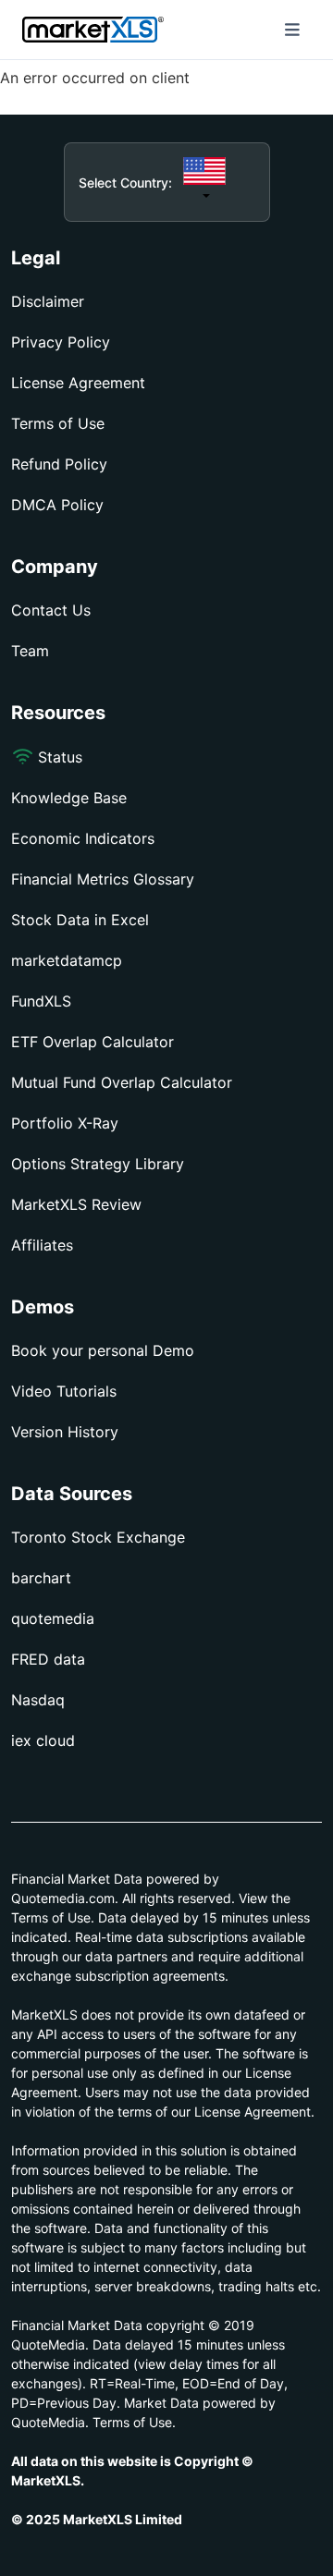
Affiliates (42, 1245)
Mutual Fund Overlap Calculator (122, 1082)
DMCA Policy (57, 505)
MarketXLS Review (76, 1204)
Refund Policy (59, 464)
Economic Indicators (83, 838)
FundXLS (41, 1001)
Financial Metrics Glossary (103, 879)
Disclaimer (48, 301)
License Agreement (78, 383)
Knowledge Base (69, 798)
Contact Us (51, 610)
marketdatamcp (67, 960)
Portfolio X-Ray (65, 1123)
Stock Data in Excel (80, 920)
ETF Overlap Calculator (92, 1042)
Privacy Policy (61, 342)
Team (30, 651)
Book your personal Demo (103, 1350)
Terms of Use (58, 423)
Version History (65, 1432)
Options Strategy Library (98, 1164)
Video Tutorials (64, 1391)
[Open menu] (292, 30)
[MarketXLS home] (93, 30)
